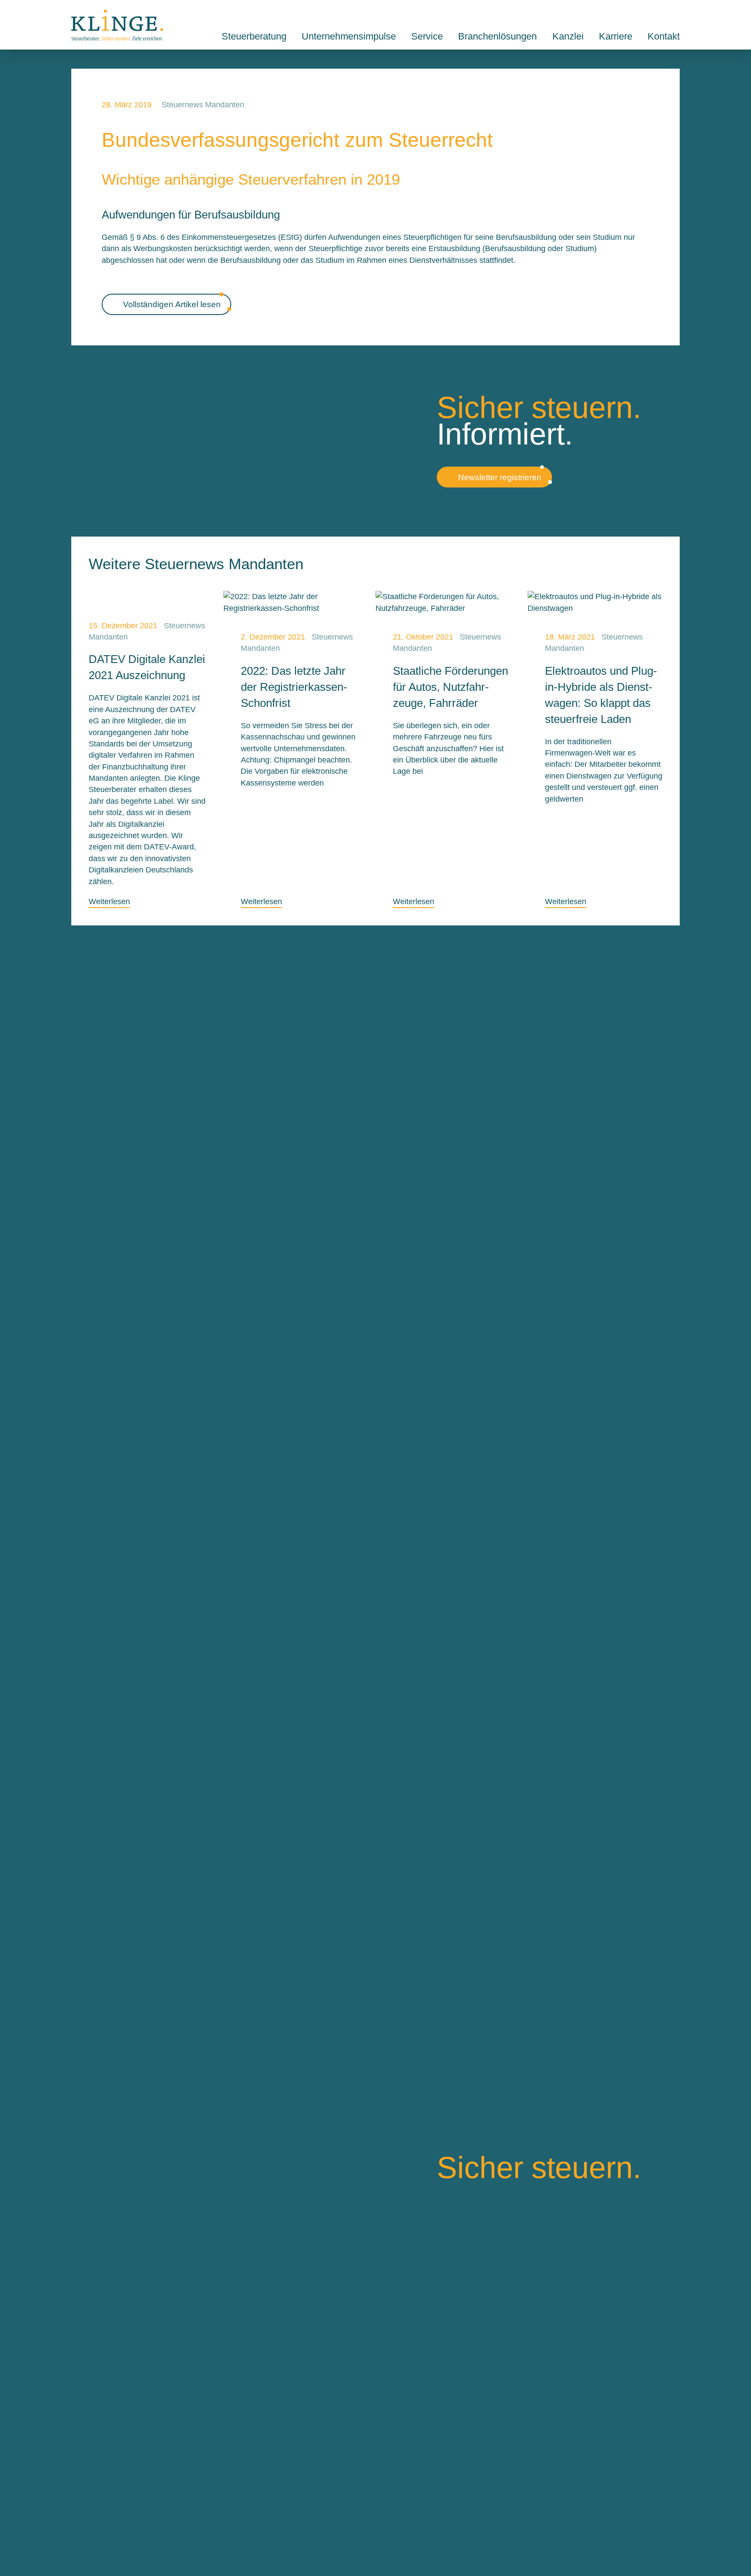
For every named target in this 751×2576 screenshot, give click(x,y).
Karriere (616, 36)
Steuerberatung (254, 36)
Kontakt (675, 14)
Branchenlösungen (497, 36)
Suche (655, 14)
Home (117, 25)
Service (427, 36)
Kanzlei (568, 36)
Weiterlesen (109, 902)
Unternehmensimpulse (349, 36)
